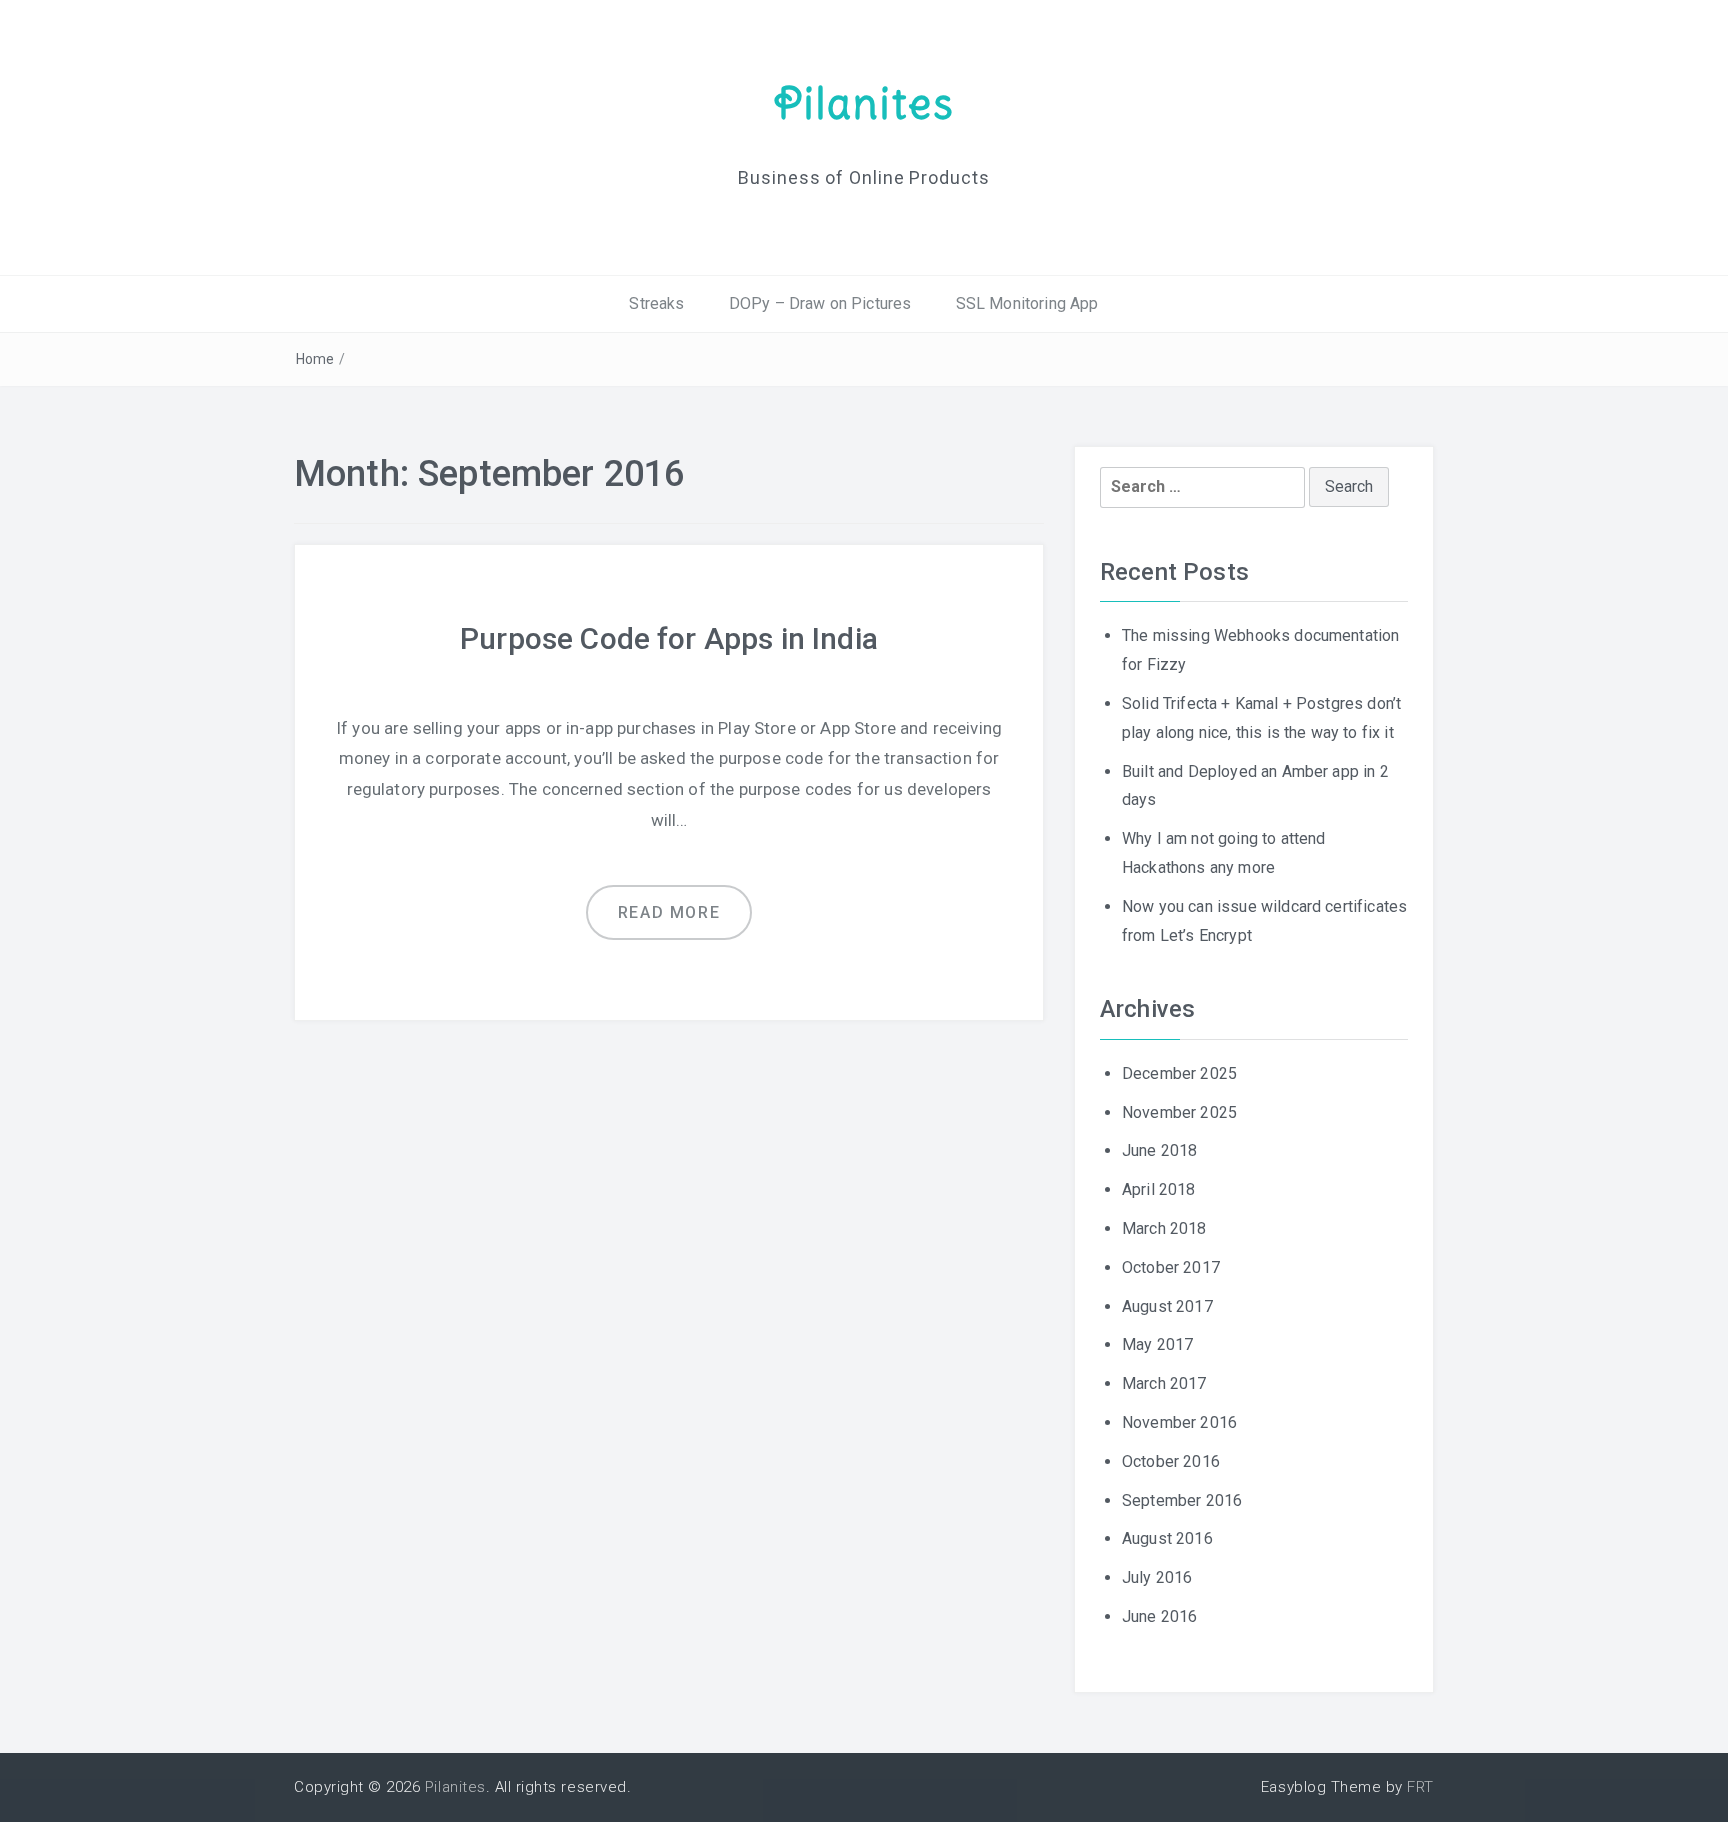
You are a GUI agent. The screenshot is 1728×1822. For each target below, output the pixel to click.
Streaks (656, 303)
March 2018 (1164, 1228)
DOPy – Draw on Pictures (820, 303)
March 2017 (1164, 1383)
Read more (669, 912)
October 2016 (1171, 1461)
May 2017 (1157, 1344)
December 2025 (1179, 1073)
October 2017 (1171, 1267)
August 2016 (1167, 1538)
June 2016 (1159, 1616)
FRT (1420, 1787)
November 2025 (1179, 1112)
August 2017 (1167, 1306)
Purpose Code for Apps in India (669, 638)
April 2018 (1159, 1189)
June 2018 (1159, 1150)
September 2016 (1182, 1500)
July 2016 (1157, 1577)
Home (315, 359)
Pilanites (864, 103)
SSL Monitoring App (1027, 303)
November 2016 (1179, 1422)
